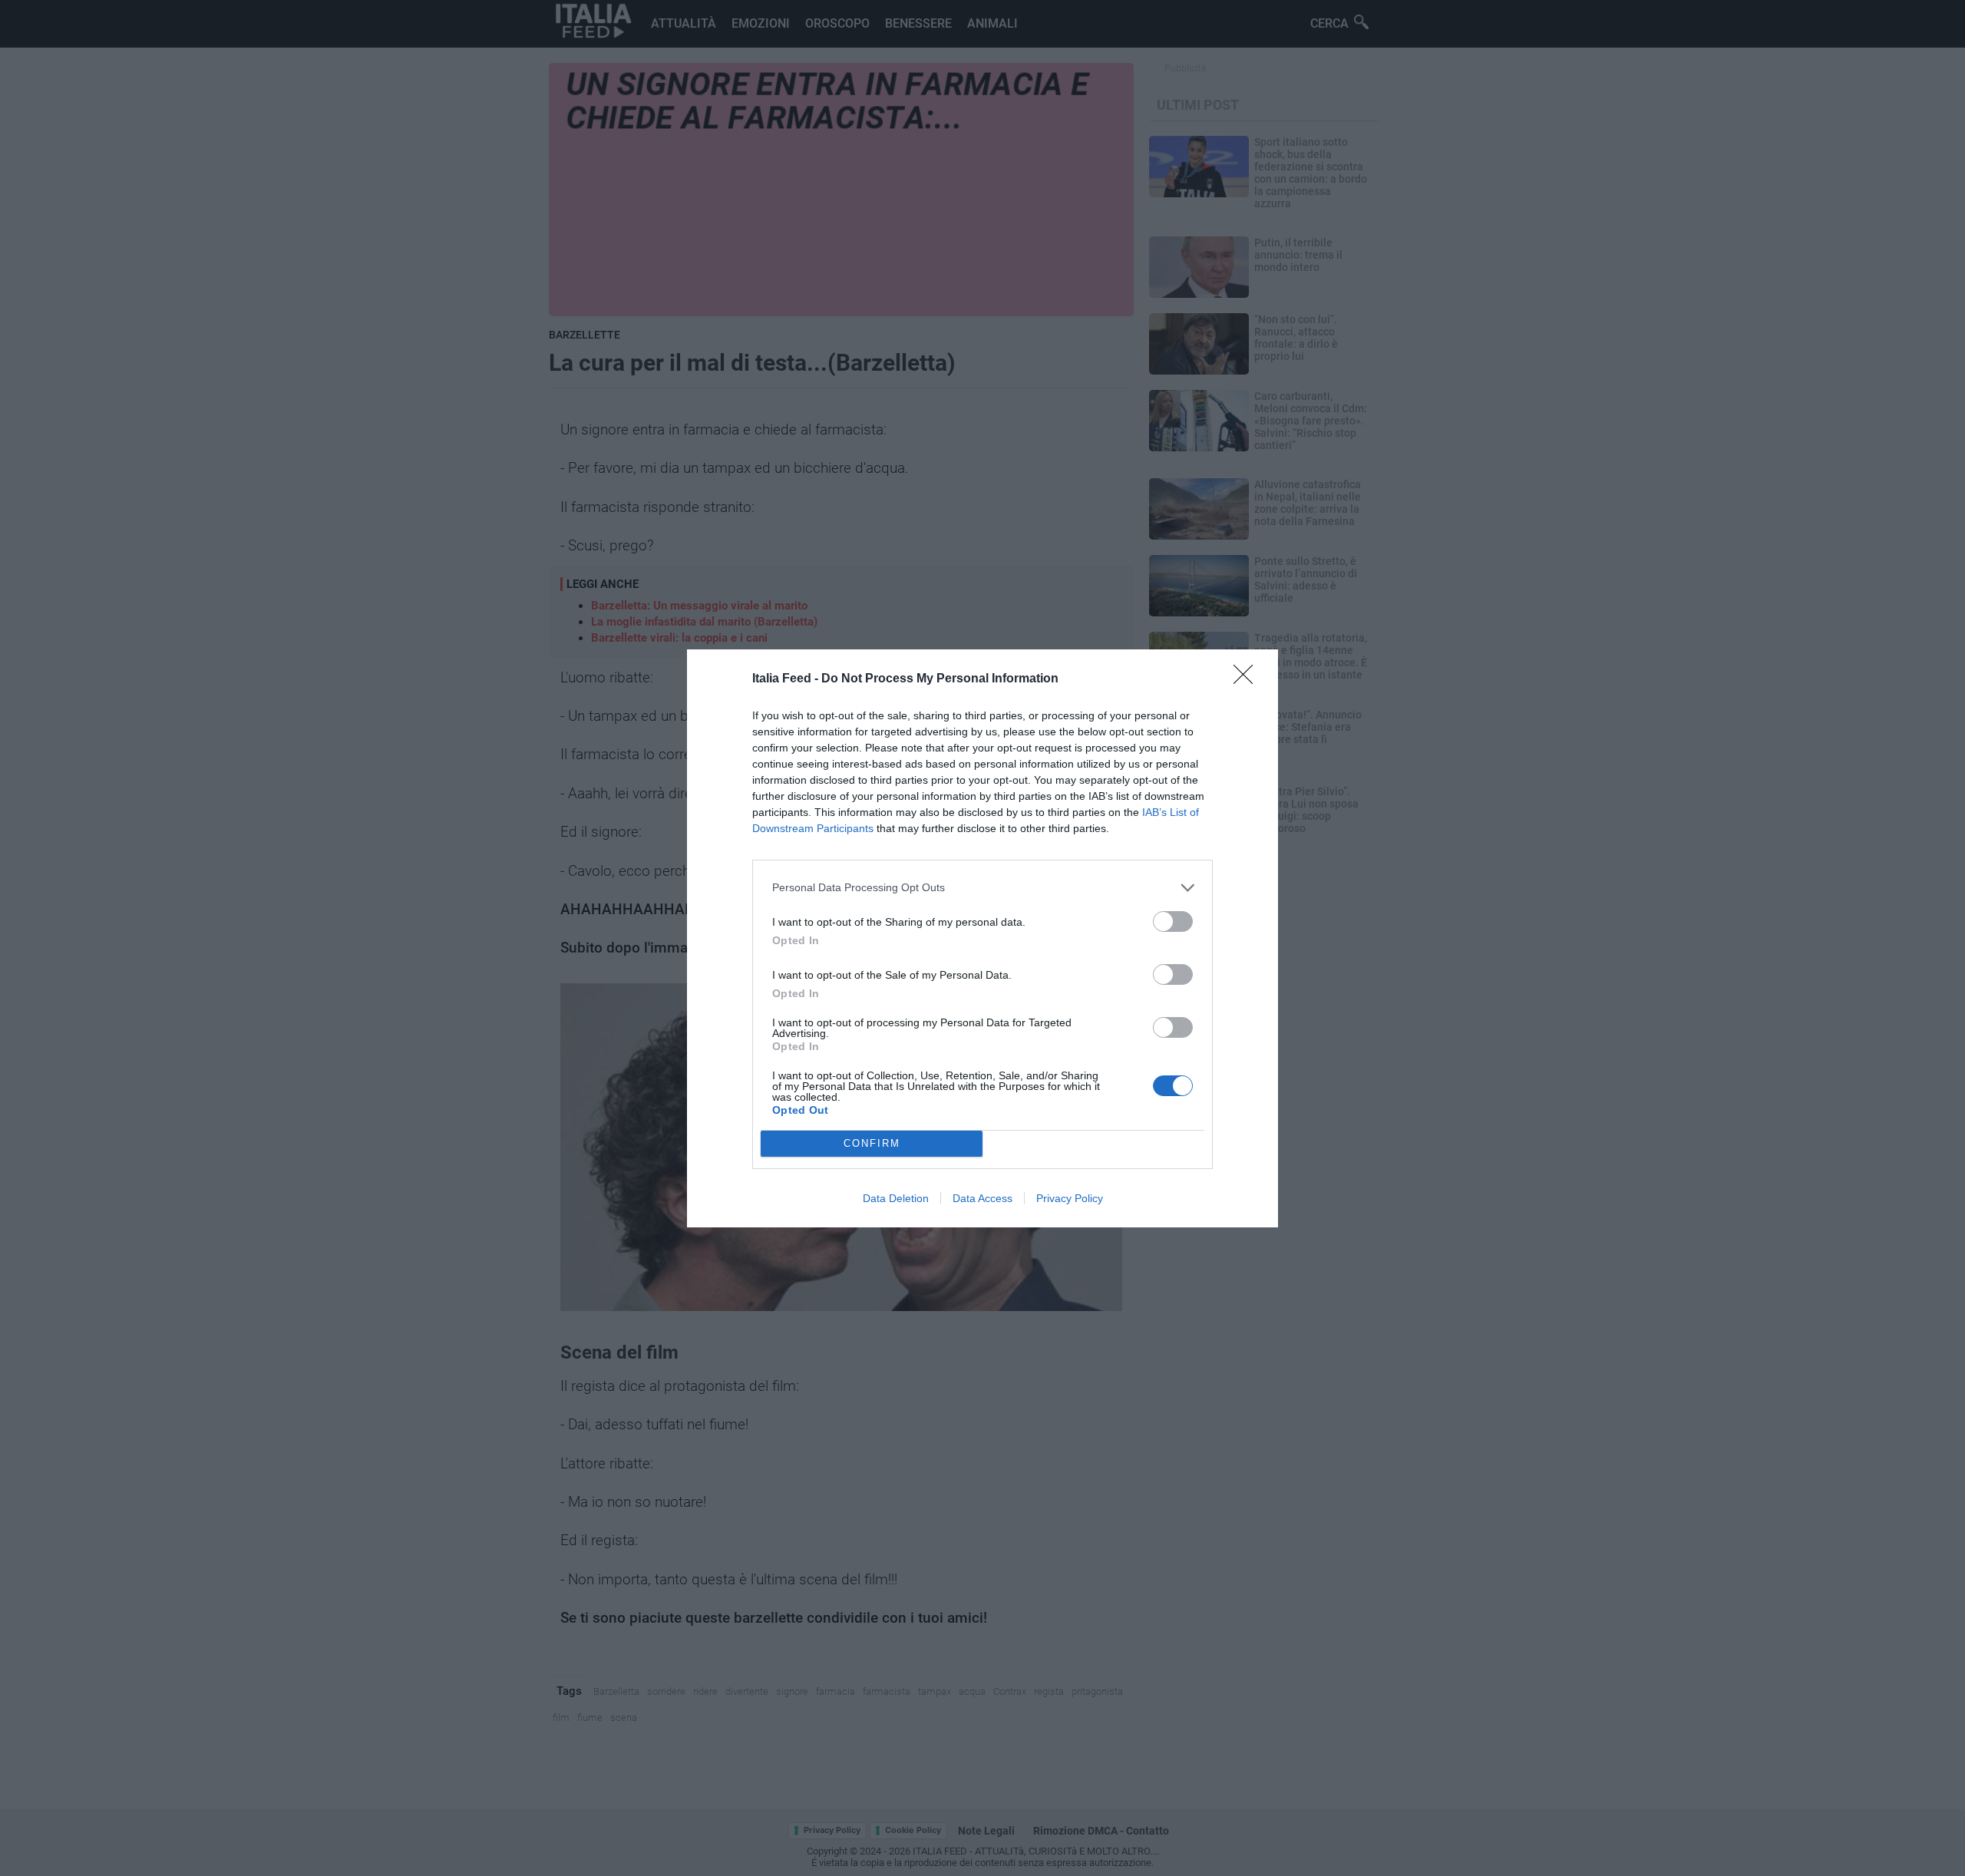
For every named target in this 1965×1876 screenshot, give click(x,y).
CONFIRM (872, 1143)
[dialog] (982, 938)
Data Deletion (896, 1198)
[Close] (1248, 679)
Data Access (982, 1198)
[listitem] (982, 888)
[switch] (1173, 921)
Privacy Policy (1070, 1198)
